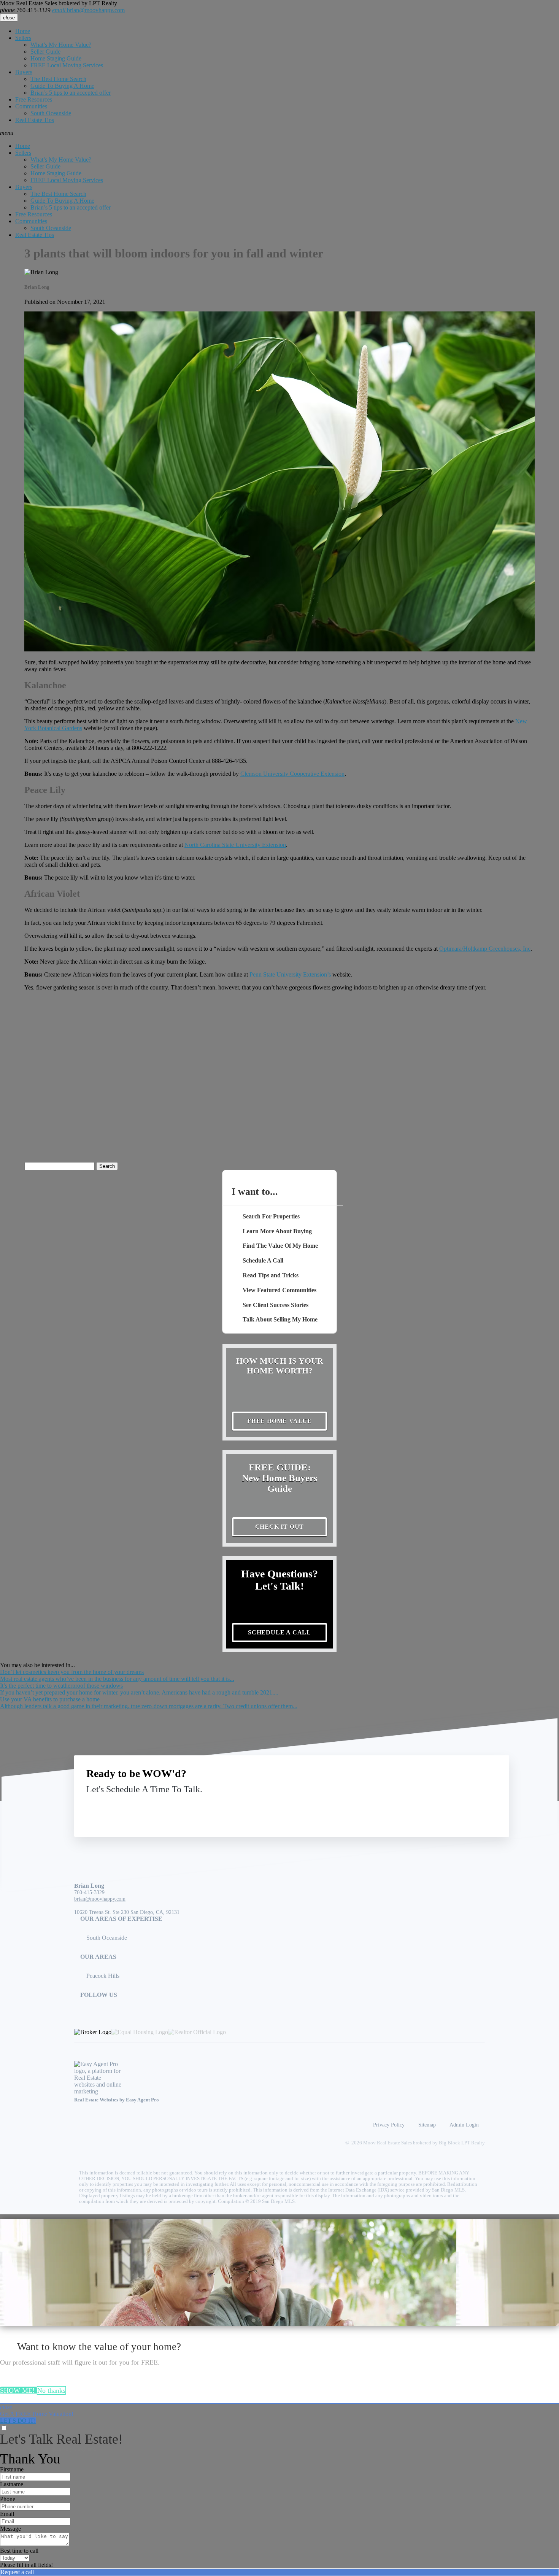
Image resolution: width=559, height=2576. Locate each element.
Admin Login (464, 2125)
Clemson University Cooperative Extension (292, 774)
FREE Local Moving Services (67, 65)
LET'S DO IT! (18, 2421)
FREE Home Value (279, 1421)
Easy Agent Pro (143, 2100)
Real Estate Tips (35, 120)
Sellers (23, 38)
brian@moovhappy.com (88, 10)
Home (23, 31)
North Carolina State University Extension (235, 845)
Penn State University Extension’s (290, 974)
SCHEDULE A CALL (279, 1632)
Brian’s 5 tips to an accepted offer (71, 93)
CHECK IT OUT (280, 1527)
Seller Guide (45, 52)
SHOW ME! (18, 2390)
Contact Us (434, 1807)
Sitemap (427, 2125)
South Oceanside (51, 113)
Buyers (24, 72)
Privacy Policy (389, 2125)
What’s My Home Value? (61, 45)
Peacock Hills (103, 1976)
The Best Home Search (58, 79)
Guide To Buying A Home (62, 86)
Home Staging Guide (56, 58)
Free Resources (34, 99)
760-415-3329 (25, 10)
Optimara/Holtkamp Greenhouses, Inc (485, 949)
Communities (31, 106)
